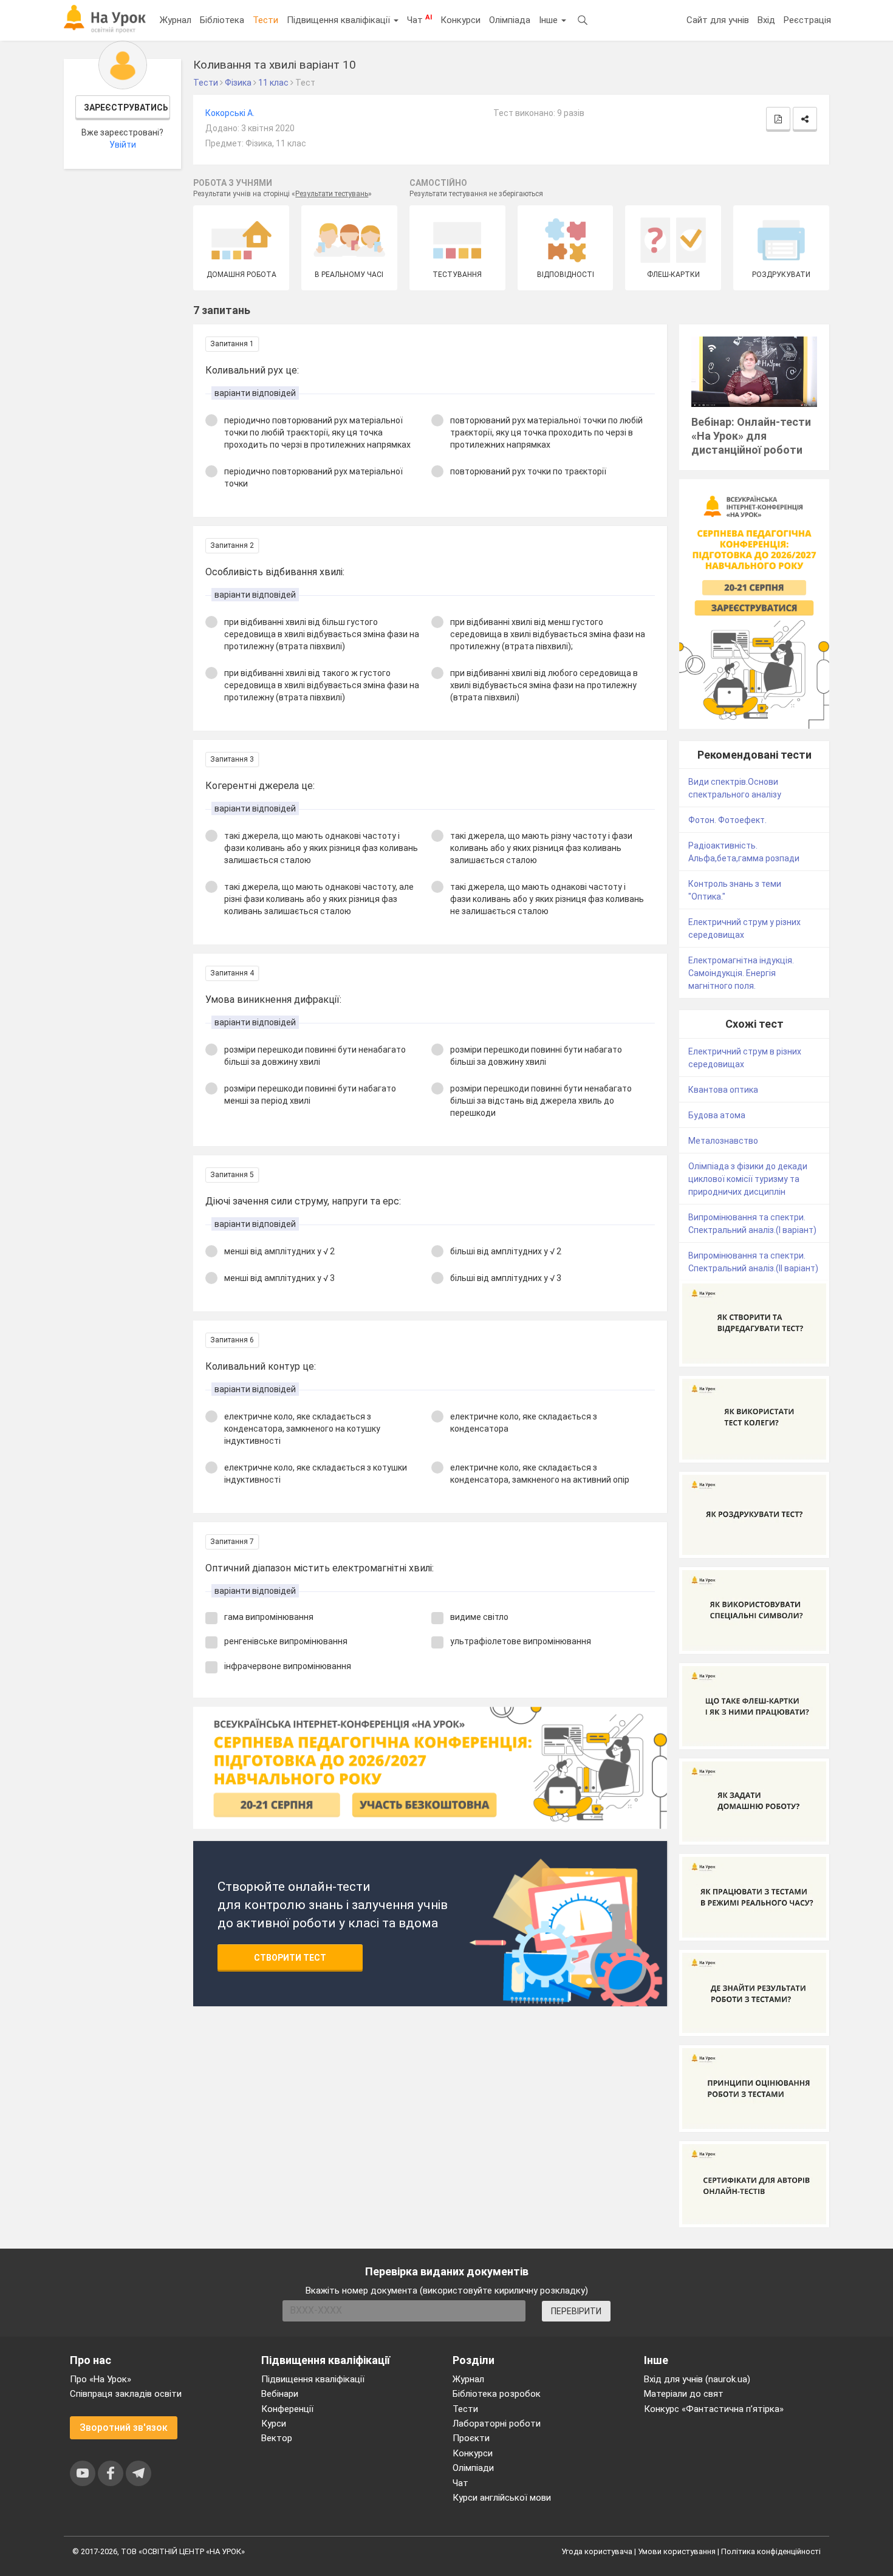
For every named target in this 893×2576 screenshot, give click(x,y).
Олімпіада (510, 20)
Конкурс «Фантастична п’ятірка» (714, 2409)
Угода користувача (597, 2551)
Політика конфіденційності (771, 2551)
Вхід (766, 20)
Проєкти (471, 2438)
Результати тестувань (332, 194)
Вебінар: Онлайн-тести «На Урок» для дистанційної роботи (751, 436)
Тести (265, 20)
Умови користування (677, 2551)
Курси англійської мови (502, 2498)
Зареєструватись (126, 108)
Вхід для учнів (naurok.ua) (697, 2379)
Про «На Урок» (101, 2379)
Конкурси (460, 20)
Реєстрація (807, 20)
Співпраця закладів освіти (126, 2394)
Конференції (287, 2409)
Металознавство (723, 1141)
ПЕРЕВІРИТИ (576, 2311)
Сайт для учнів (718, 20)
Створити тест (290, 1958)
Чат (419, 19)
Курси (274, 2424)
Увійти (123, 145)
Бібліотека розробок (497, 2394)
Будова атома (717, 1115)
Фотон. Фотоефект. (727, 820)
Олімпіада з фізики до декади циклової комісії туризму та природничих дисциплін (748, 1179)
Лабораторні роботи (497, 2424)
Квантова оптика (723, 1090)
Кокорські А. (230, 113)
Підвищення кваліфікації (340, 20)
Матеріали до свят (684, 2394)
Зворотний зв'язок (124, 2427)
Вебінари (280, 2394)
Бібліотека (222, 20)
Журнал (176, 20)
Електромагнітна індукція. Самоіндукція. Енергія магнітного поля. (741, 973)
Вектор (277, 2438)
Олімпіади (473, 2468)
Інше (549, 20)
